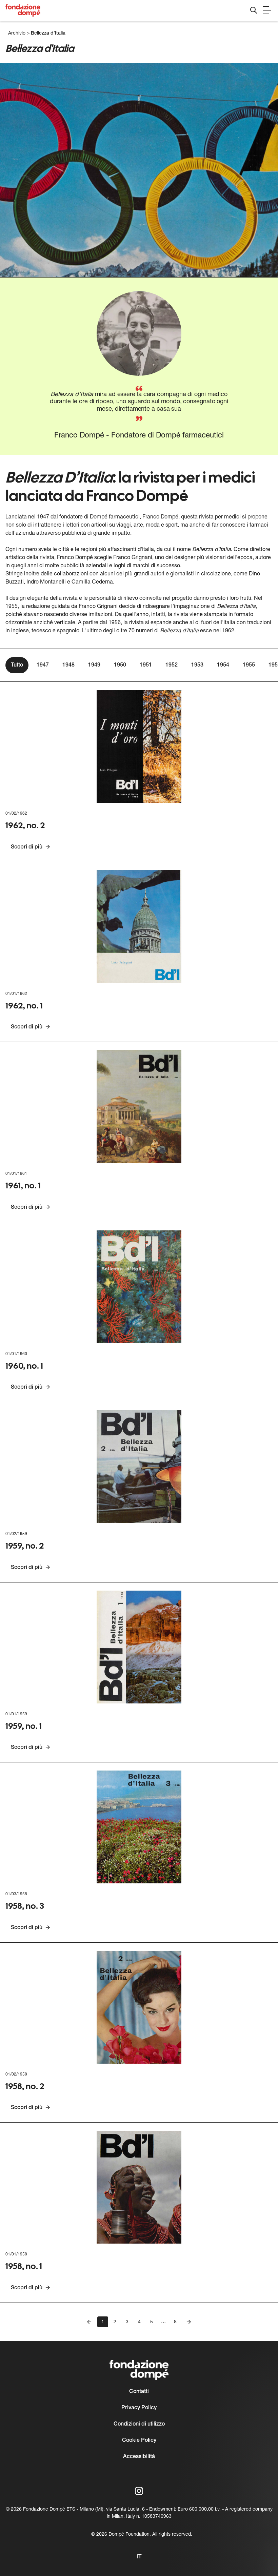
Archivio (17, 33)
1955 (249, 665)
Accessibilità (139, 2457)
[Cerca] (254, 10)
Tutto (17, 665)
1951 (146, 665)
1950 (120, 665)
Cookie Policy (139, 2440)
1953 (197, 665)
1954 (223, 665)
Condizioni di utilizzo (139, 2424)
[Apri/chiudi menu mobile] (267, 10)
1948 (68, 665)
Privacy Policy (139, 2408)
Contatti (139, 2392)
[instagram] (139, 2491)
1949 (94, 665)
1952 (172, 665)
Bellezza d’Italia (48, 33)
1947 (43, 665)
